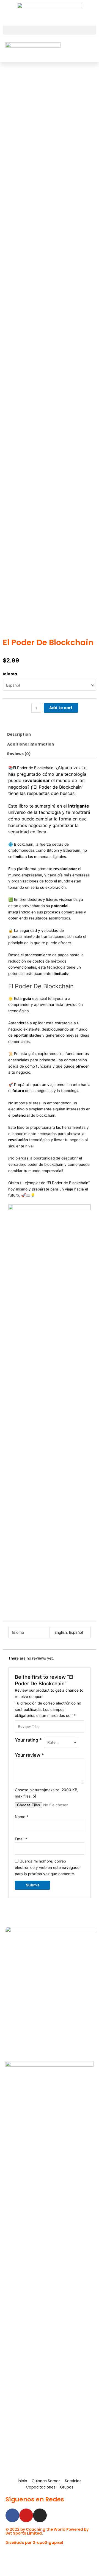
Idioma (10, 674)
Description (19, 734)
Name (22, 1817)
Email (21, 1839)
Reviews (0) (19, 754)
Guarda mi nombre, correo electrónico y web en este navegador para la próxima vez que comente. (48, 1867)
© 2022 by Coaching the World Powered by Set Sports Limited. (47, 2531)
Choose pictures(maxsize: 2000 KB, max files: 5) (47, 1793)
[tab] (50, 735)
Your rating (28, 1740)
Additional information (31, 744)
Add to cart (61, 708)
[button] (50, 30)
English (61, 1632)
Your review (29, 1755)
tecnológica (39, 1140)
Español (76, 1632)
